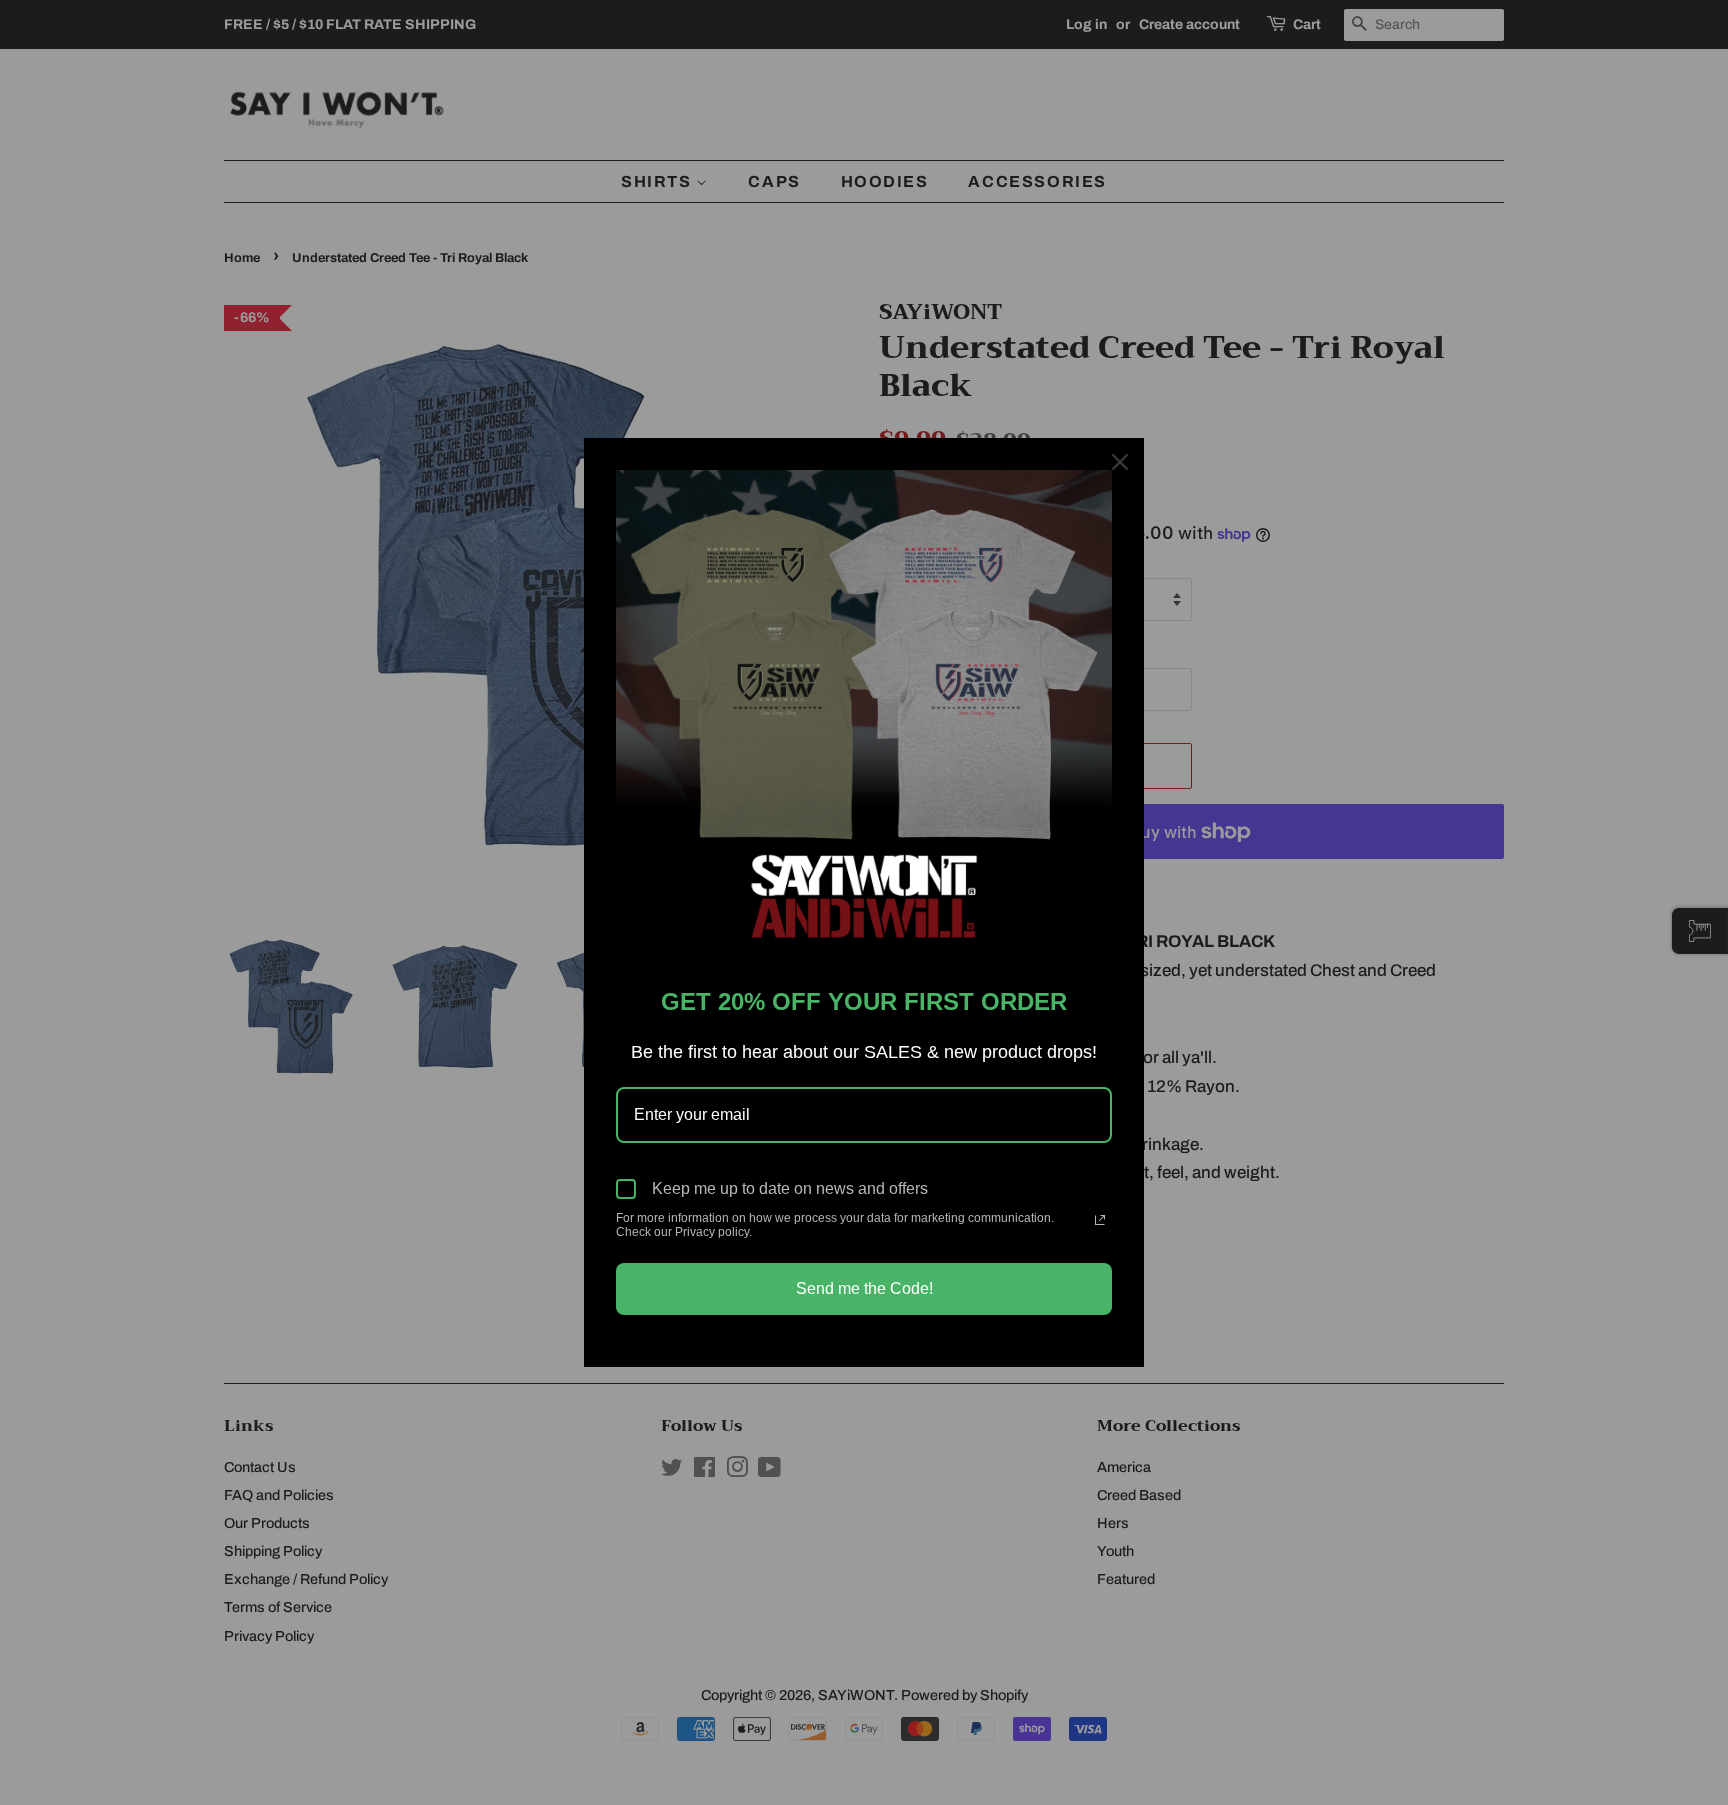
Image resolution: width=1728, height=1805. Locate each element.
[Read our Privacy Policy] (1100, 1220)
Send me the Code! (864, 1288)
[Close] (1120, 462)
